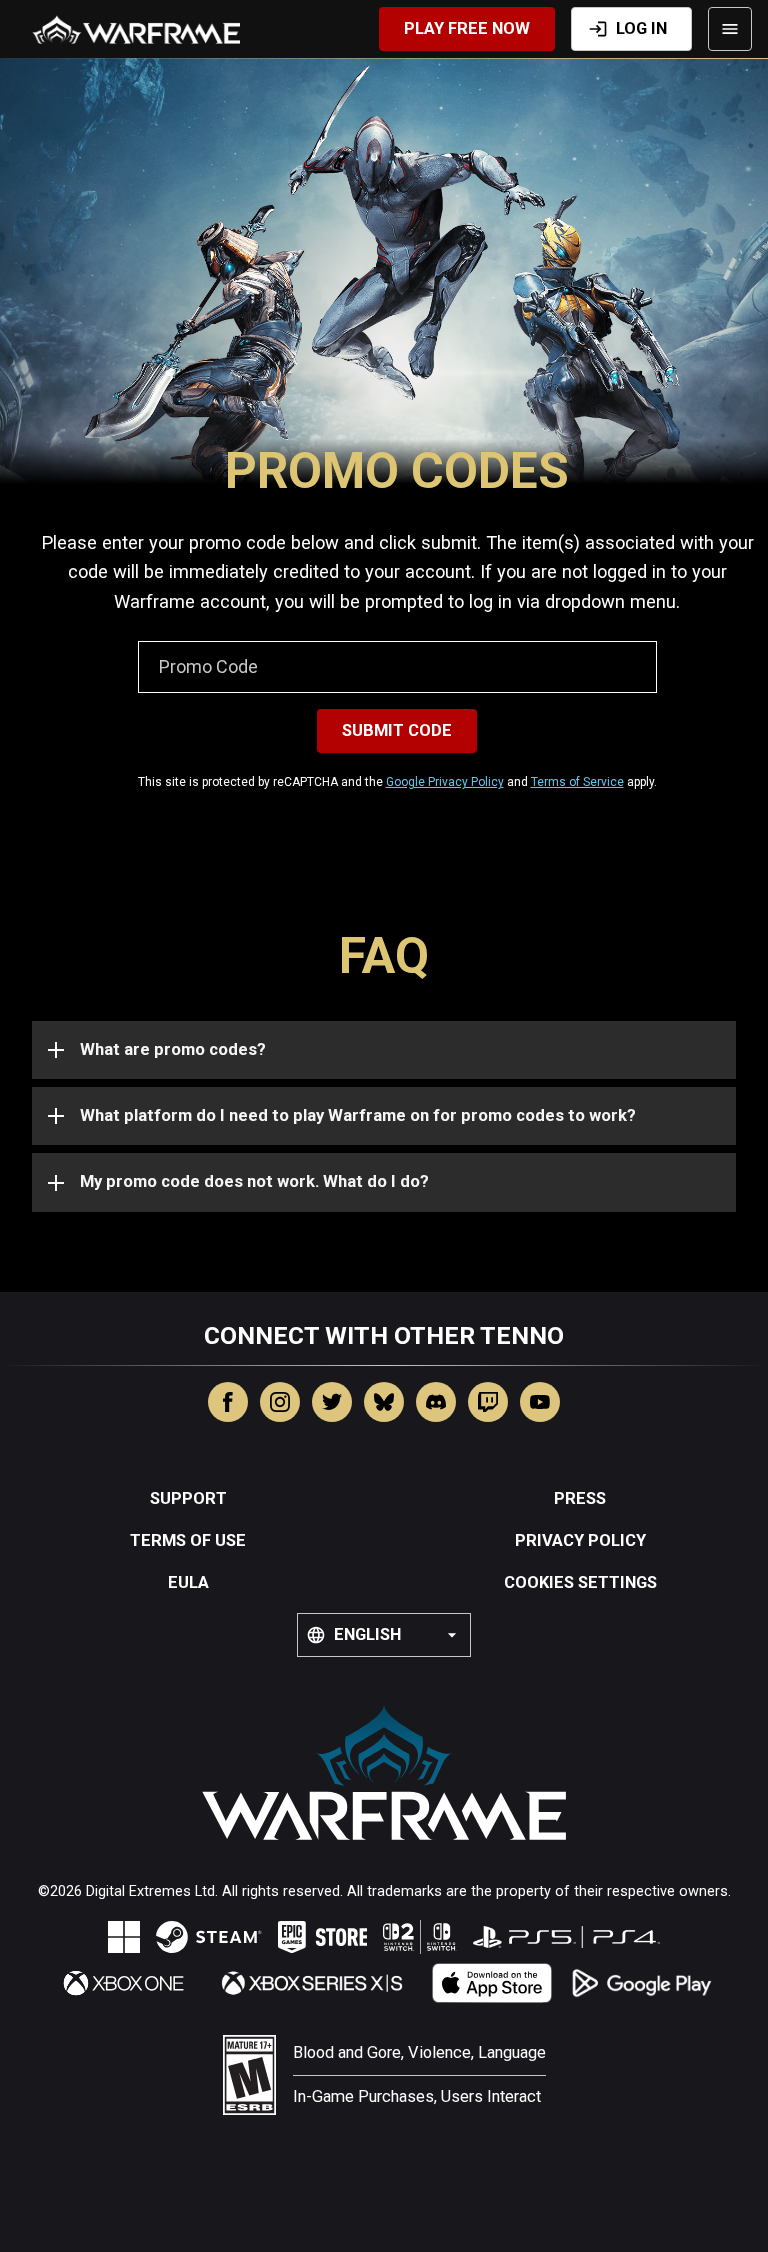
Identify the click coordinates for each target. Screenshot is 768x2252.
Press (580, 1498)
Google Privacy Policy (445, 782)
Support (188, 1498)
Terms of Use (188, 1540)
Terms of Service (577, 782)
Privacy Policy (580, 1540)
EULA (188, 1582)
